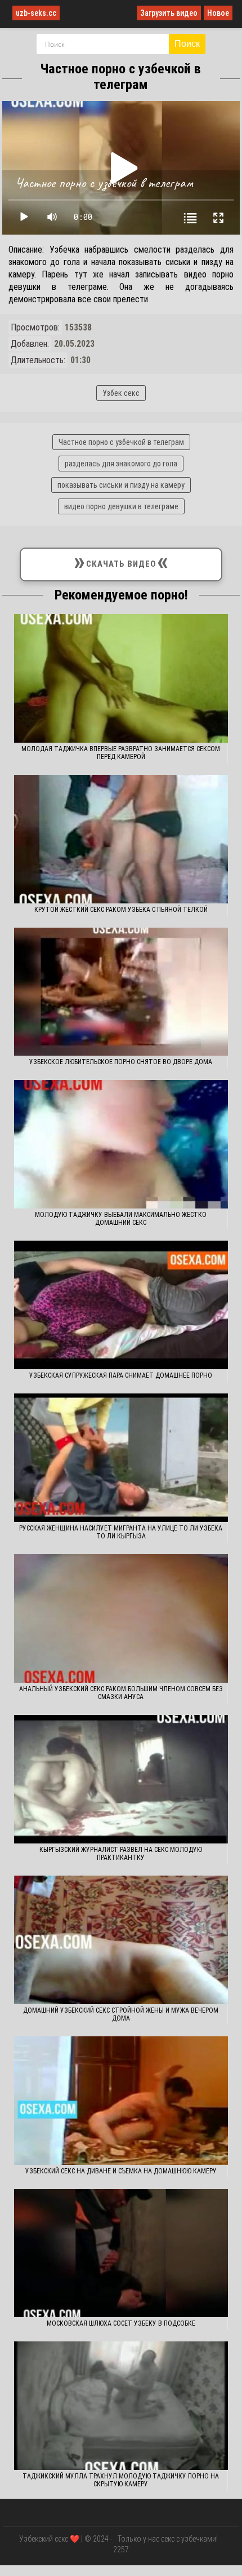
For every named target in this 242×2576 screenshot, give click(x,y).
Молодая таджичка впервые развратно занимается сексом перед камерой (121, 753)
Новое (218, 13)
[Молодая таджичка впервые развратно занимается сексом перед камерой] (121, 678)
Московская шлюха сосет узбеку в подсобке (121, 2323)
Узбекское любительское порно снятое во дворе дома (121, 1062)
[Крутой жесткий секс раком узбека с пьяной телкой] (121, 839)
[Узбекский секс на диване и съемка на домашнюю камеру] (121, 2101)
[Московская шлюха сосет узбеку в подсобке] (121, 2253)
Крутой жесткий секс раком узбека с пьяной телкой (121, 910)
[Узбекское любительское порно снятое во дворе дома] (121, 992)
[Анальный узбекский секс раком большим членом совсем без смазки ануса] (121, 1618)
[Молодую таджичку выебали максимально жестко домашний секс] (121, 1144)
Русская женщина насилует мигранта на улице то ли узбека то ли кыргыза (121, 1532)
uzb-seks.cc (36, 13)
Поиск (187, 44)
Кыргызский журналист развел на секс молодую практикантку (121, 1854)
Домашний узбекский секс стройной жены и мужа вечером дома (121, 2014)
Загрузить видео (169, 13)
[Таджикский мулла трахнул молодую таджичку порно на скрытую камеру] (121, 2406)
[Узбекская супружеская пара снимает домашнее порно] (121, 1305)
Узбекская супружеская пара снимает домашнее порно (121, 1375)
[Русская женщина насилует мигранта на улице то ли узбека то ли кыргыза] (121, 1458)
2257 (121, 2549)
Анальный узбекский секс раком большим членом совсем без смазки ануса (121, 1693)
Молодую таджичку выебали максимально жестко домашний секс (121, 1219)
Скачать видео (121, 562)
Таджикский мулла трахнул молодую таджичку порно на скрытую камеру (121, 2480)
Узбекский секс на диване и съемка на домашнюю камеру (121, 2171)
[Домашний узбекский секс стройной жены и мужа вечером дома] (121, 1940)
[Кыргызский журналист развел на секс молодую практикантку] (121, 1779)
